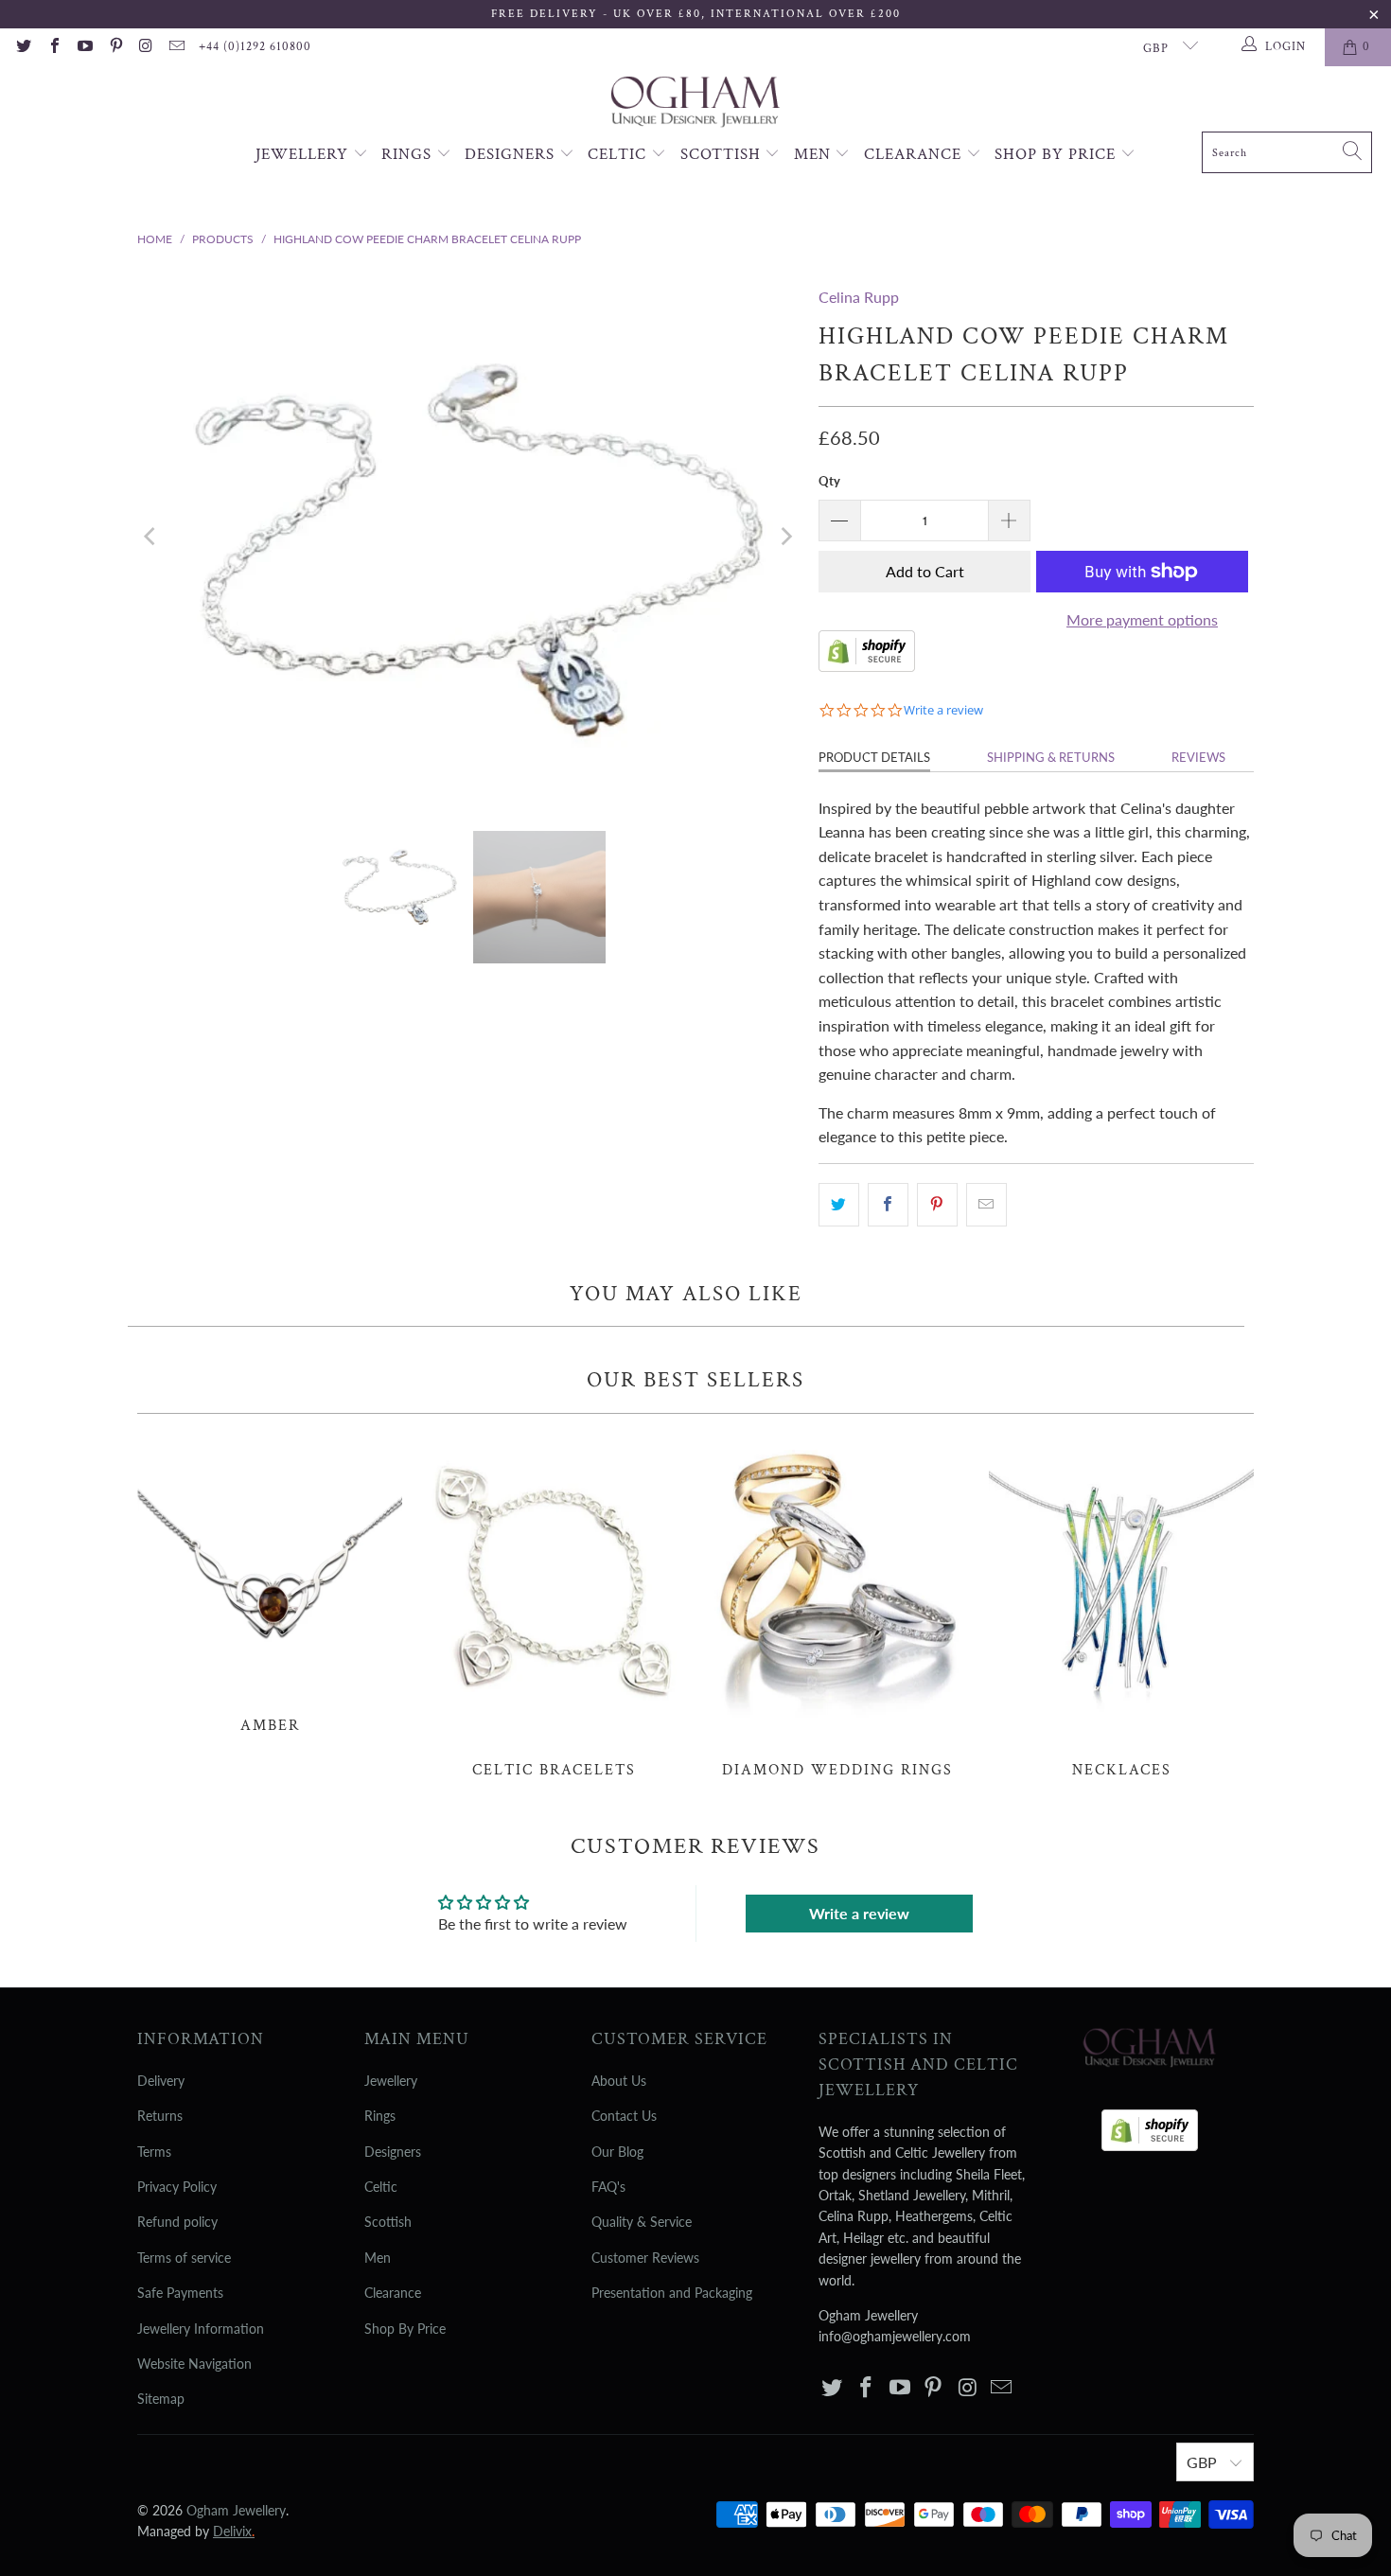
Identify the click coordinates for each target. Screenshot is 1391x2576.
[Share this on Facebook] (888, 1205)
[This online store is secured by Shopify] (867, 666)
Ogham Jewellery (236, 2510)
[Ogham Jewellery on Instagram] (146, 47)
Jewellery (304, 154)
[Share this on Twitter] (839, 1205)
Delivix (234, 2531)
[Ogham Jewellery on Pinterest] (114, 47)
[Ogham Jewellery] (695, 104)
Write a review (859, 1913)
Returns (160, 2116)
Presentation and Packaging (672, 2293)
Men (815, 154)
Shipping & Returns (1051, 757)
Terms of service (184, 2258)
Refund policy (177, 2222)
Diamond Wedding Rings (837, 1606)
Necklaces (1121, 1606)
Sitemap (161, 2399)
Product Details (874, 757)
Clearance (915, 154)
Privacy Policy (177, 2187)
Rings (409, 154)
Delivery (161, 2081)
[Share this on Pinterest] (937, 1205)
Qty (829, 481)
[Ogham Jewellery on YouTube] (84, 47)
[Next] (785, 537)
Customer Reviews (645, 2258)
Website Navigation (194, 2364)
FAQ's (608, 2187)
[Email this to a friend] (986, 1205)
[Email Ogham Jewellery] (176, 47)
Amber (270, 1584)
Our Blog (617, 2152)
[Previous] (151, 537)
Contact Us (624, 2116)
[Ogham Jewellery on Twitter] (23, 47)
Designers (512, 154)
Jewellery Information (201, 2329)
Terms (154, 2152)
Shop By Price (1057, 154)
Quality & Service (642, 2222)
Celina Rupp (859, 297)
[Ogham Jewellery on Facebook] (53, 47)
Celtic (619, 154)
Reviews (1198, 757)
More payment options (1142, 619)
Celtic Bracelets (554, 1606)
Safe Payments (180, 2293)
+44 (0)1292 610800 (255, 47)
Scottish (723, 154)
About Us (619, 2081)
